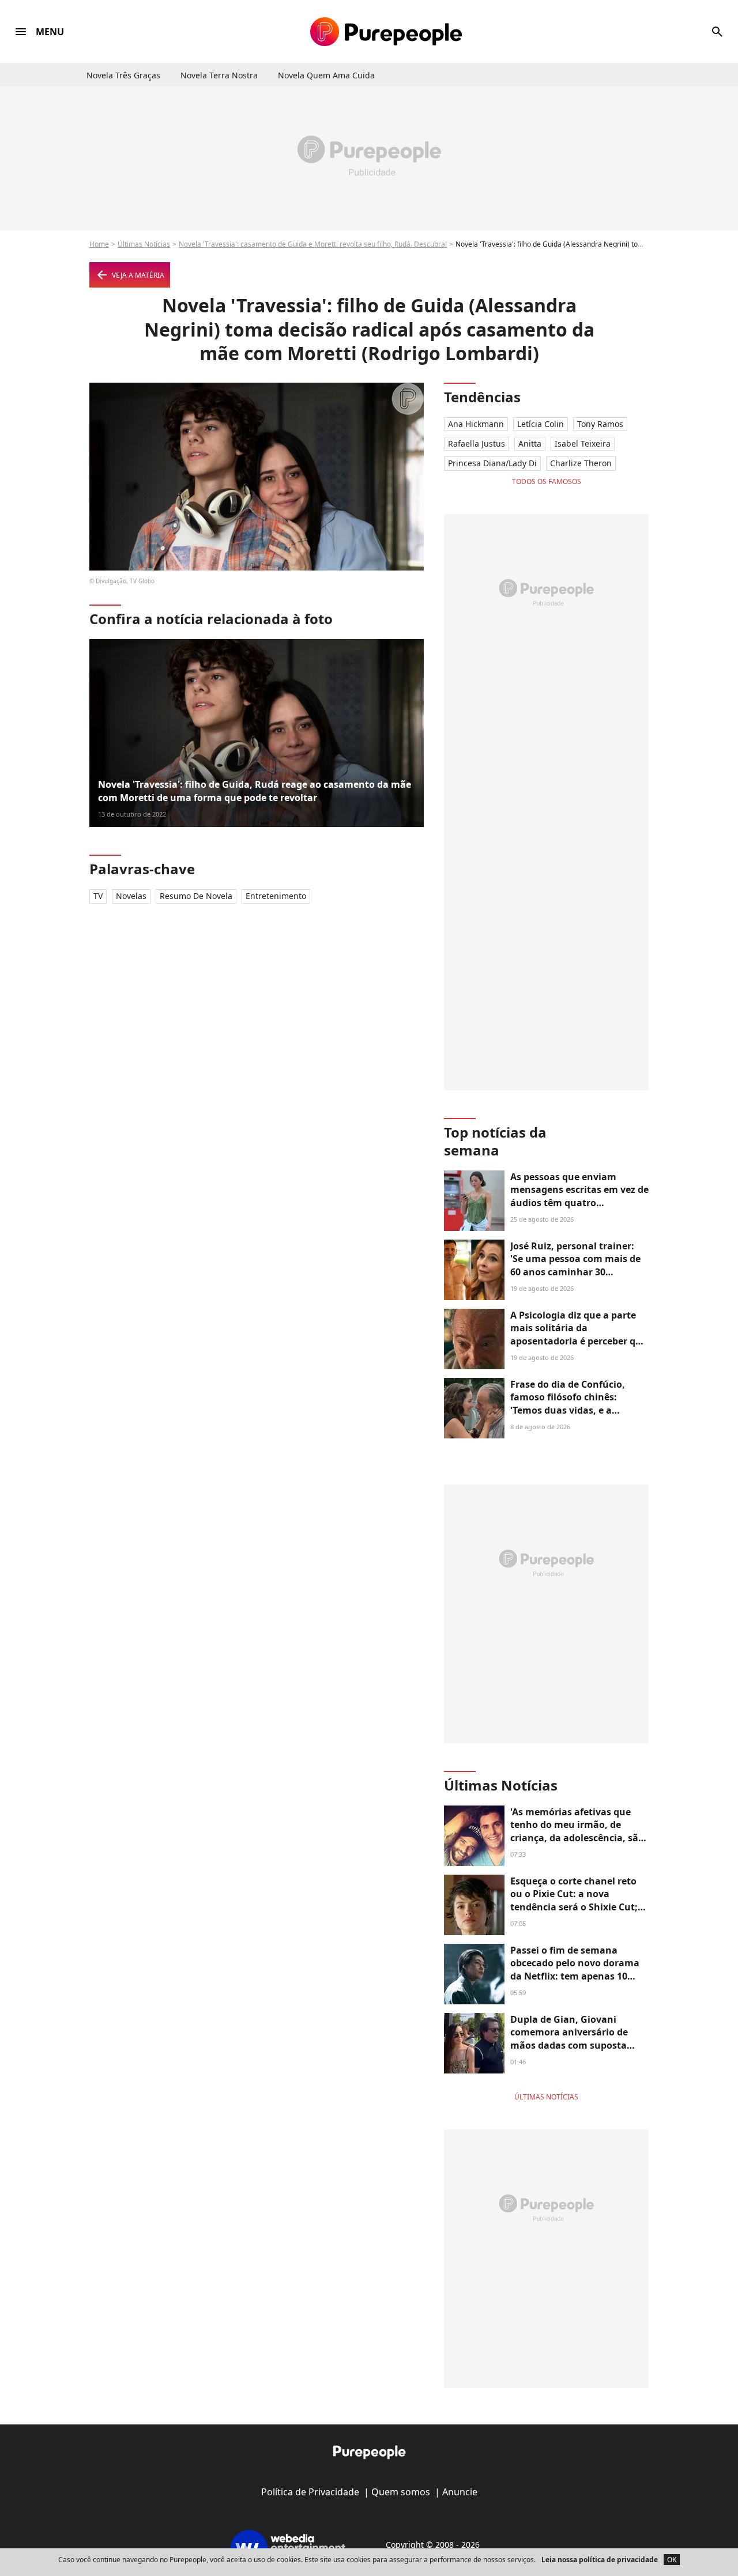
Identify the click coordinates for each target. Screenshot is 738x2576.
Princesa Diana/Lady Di (492, 463)
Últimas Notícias (144, 244)
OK (672, 2560)
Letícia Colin (541, 424)
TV (98, 896)
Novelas (131, 896)
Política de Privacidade (310, 2492)
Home (99, 244)
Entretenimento (276, 896)
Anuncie (460, 2492)
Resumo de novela (196, 896)
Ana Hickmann (476, 424)
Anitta (530, 443)
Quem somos (401, 2492)
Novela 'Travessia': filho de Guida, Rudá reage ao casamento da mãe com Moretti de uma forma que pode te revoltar (255, 791)
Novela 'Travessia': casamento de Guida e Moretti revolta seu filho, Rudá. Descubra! (313, 244)
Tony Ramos (600, 424)
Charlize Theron (581, 463)
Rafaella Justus (477, 443)
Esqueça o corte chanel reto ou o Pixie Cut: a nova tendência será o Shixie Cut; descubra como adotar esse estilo (574, 1907)
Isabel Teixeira (583, 443)
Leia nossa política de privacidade (600, 2560)
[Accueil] (386, 32)
